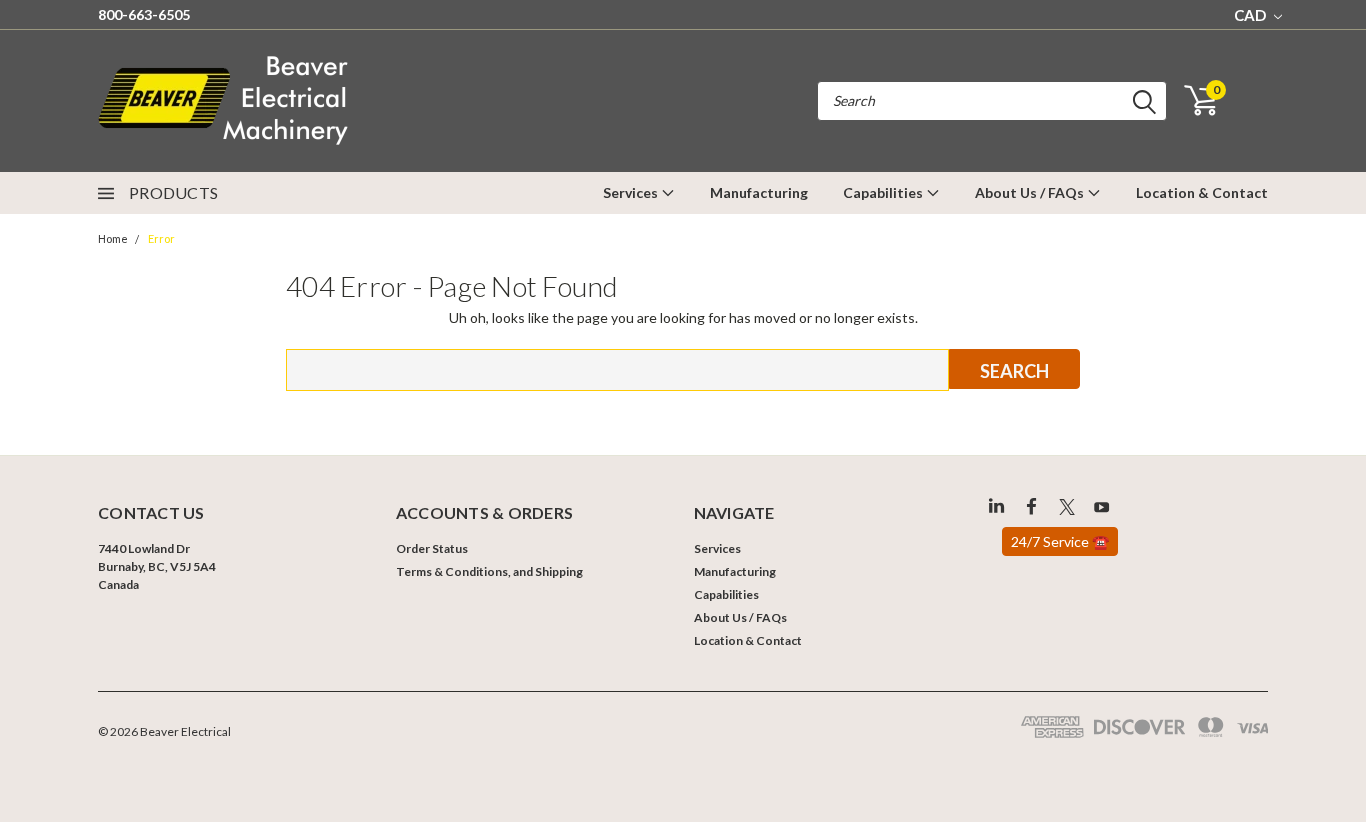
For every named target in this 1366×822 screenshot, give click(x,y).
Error (161, 238)
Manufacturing (759, 192)
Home (113, 238)
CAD (1251, 15)
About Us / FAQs (1031, 192)
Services (632, 192)
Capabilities (884, 192)
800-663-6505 (144, 14)
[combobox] (992, 101)
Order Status (432, 548)
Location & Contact (1202, 192)
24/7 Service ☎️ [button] (1060, 541)
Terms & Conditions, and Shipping (489, 571)
